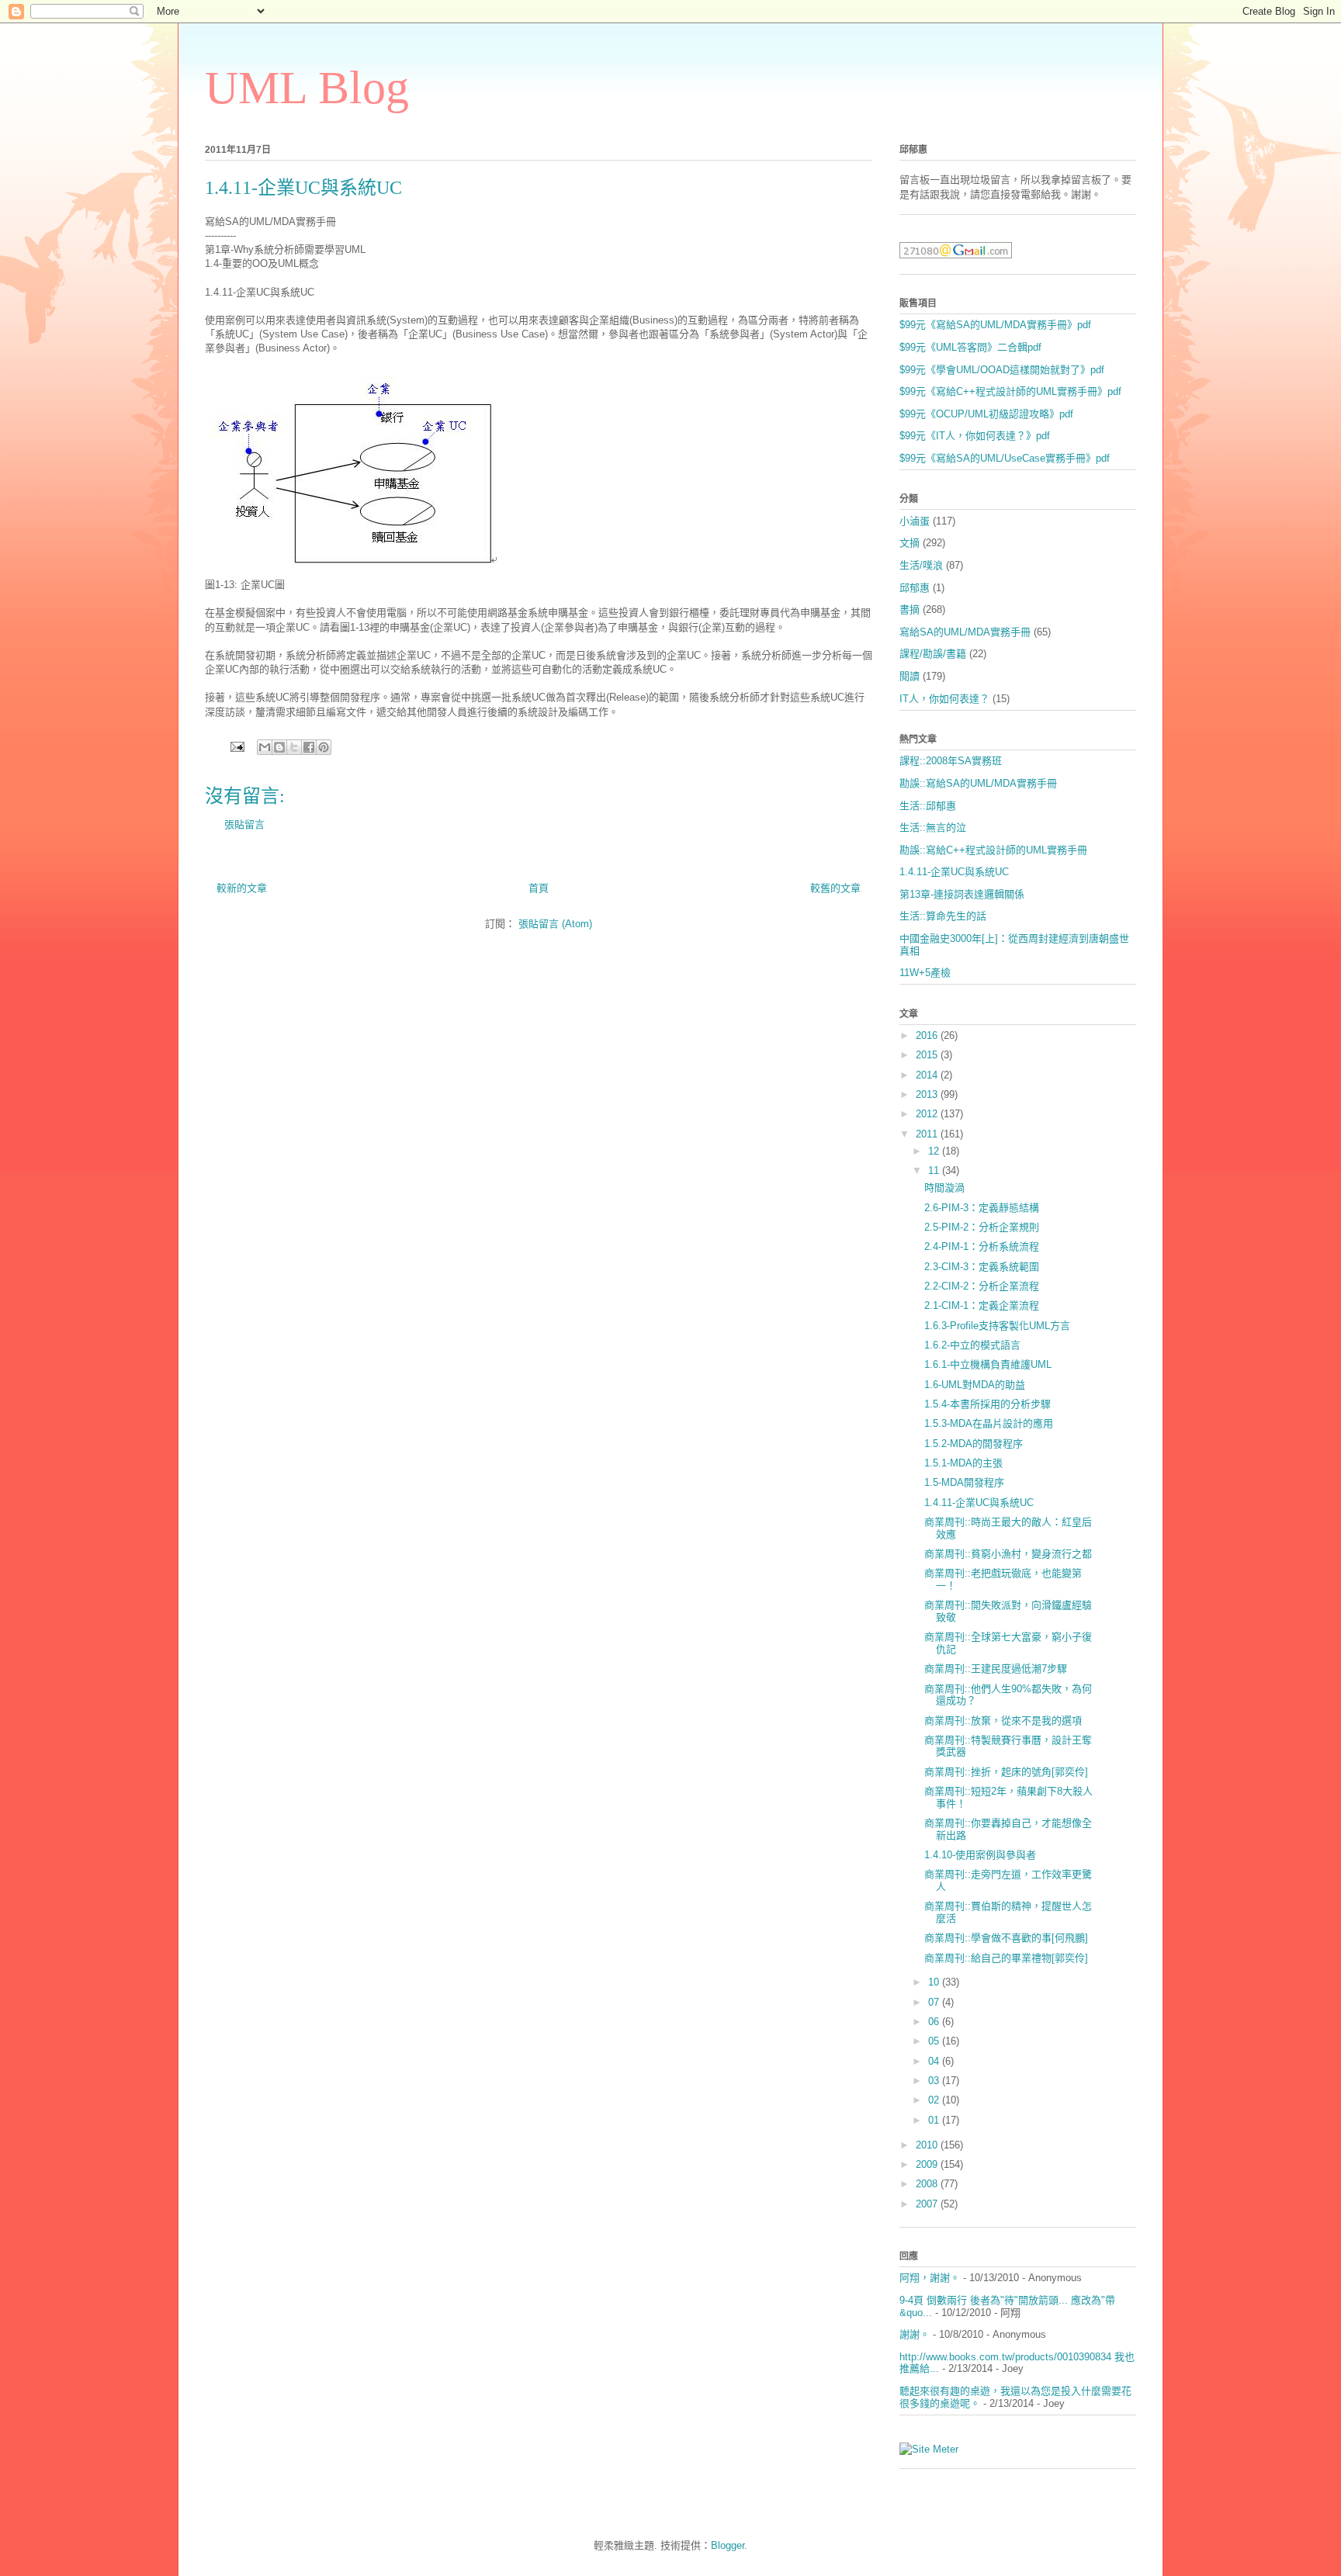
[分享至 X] (294, 747)
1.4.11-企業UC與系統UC (954, 872)
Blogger (728, 2545)
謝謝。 (915, 2334)
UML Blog (307, 88)
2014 (928, 1075)
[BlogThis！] (279, 747)
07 (935, 2002)
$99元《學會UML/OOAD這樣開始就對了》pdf (1002, 370)
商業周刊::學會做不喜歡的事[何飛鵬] (1006, 1938)
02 (935, 2100)
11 (935, 1170)
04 (935, 2061)
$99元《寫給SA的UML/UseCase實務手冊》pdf (1005, 458)
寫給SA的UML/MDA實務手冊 (965, 632)
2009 (928, 2164)
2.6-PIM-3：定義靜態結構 (982, 1208)
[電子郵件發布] (236, 746)
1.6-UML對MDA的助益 (975, 1385)
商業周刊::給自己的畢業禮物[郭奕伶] (1006, 1958)
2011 (928, 1134)
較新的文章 (242, 888)
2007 (928, 2204)
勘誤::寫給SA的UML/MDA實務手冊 (978, 783)
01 (935, 2120)
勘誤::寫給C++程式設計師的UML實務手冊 (993, 850)
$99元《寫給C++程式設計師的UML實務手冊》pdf (1010, 391)
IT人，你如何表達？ (944, 699)
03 (935, 2081)
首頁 (539, 888)
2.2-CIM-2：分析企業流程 (982, 1286)
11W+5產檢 (925, 973)
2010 (928, 2145)
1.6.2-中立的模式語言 (972, 1345)
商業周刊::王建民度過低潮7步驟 (996, 1669)
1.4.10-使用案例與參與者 (980, 1855)
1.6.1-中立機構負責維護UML (988, 1364)
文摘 (910, 543)
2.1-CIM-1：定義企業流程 (982, 1305)
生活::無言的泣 (933, 828)
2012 (928, 1114)
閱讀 (910, 676)
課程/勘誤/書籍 (933, 654)
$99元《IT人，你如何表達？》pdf (975, 436)
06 (935, 2022)
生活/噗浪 (921, 565)
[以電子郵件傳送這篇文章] (265, 747)
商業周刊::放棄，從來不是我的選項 (1003, 1721)
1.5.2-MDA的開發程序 (974, 1444)
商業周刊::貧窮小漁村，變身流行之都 (1008, 1554)
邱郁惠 (915, 588)
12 (935, 1151)
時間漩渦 (944, 1188)
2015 (928, 1055)
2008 (928, 2184)
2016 (928, 1035)
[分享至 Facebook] (309, 747)
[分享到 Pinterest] (324, 747)
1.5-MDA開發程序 (964, 1482)
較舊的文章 (835, 888)
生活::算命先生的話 (943, 916)
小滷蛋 (915, 521)
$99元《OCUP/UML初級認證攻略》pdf (986, 414)
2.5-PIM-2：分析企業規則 (982, 1227)
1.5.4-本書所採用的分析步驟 (988, 1404)
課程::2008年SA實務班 (951, 761)
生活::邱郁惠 (928, 806)
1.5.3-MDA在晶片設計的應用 (989, 1423)
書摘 (910, 609)
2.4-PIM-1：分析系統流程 (982, 1246)
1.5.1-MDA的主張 (963, 1463)
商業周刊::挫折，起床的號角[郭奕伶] (1006, 1772)
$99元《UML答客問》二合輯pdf (970, 347)
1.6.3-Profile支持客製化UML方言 (997, 1326)
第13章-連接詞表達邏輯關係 (962, 894)
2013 (928, 1094)
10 (935, 1982)
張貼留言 (244, 824)
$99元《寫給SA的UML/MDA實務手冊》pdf (995, 325)
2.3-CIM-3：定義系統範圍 (982, 1267)
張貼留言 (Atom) (555, 924)
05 (935, 2041)
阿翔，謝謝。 (930, 2278)
